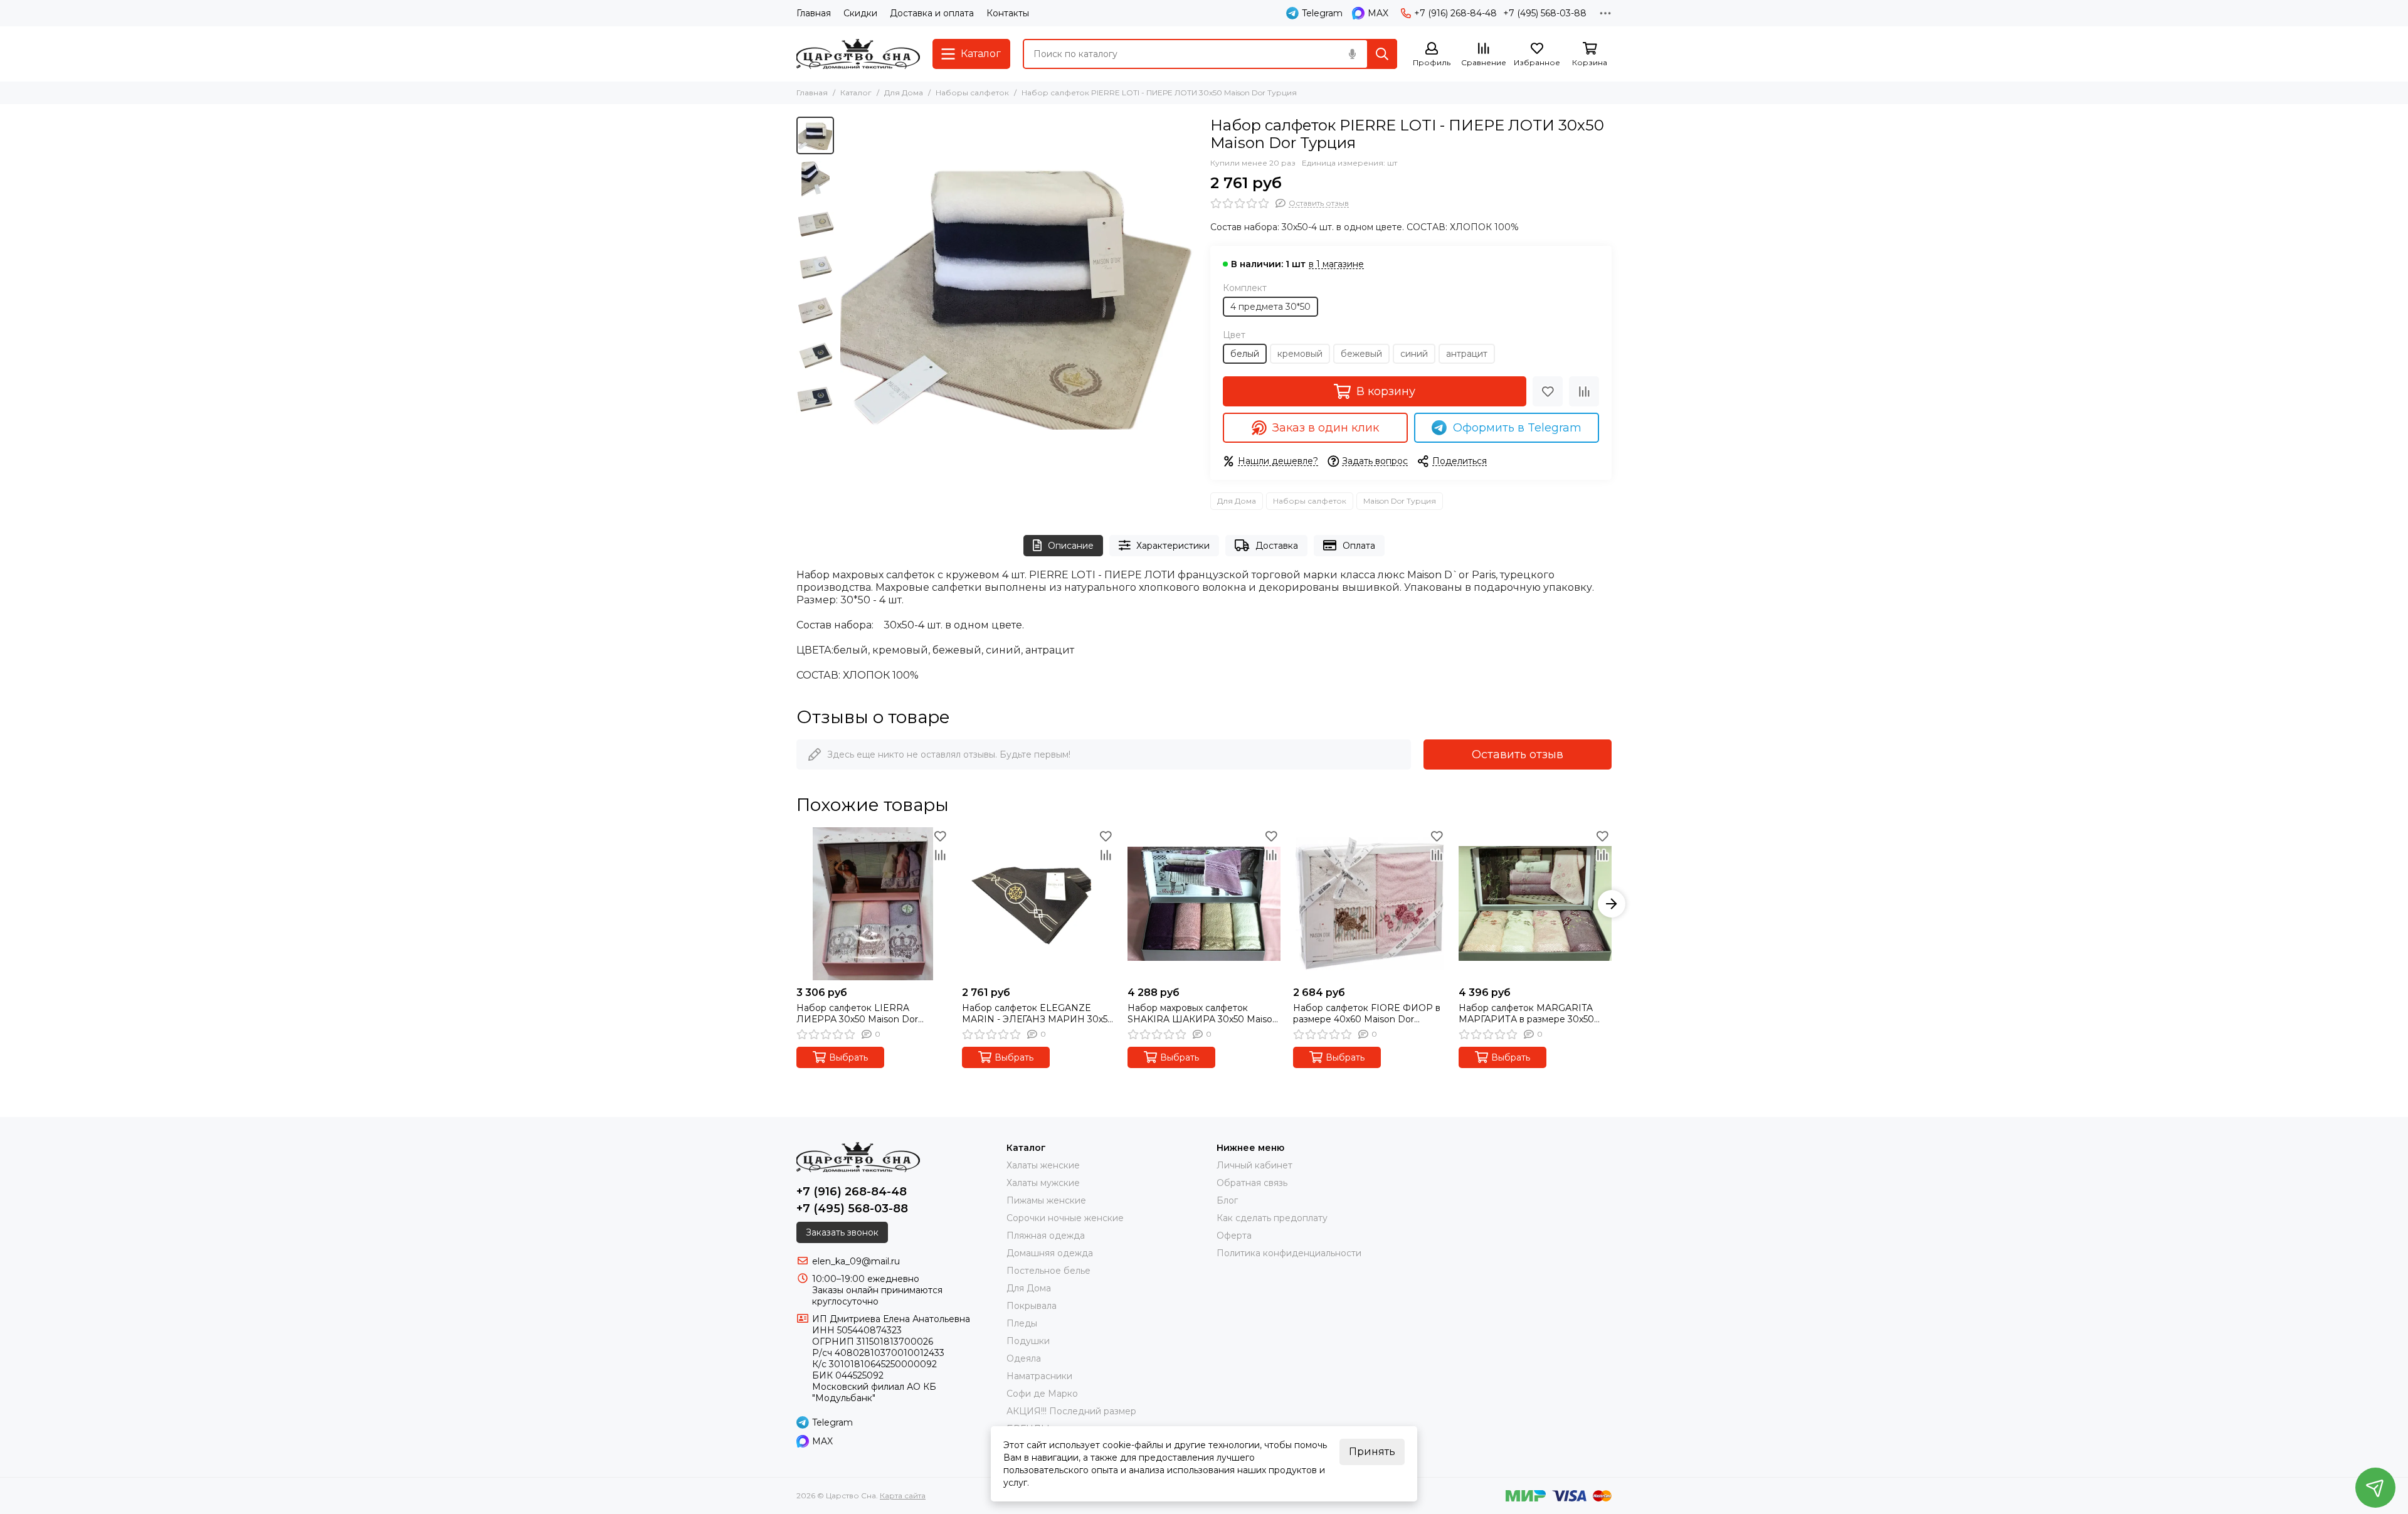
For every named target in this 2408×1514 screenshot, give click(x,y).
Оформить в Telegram (1517, 428)
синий (1414, 354)
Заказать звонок (842, 1232)
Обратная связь (1252, 1183)
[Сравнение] (1584, 391)
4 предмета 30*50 (1270, 307)
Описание (1071, 546)
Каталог (856, 93)
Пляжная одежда (1046, 1236)
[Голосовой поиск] (1352, 54)
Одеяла (1024, 1358)
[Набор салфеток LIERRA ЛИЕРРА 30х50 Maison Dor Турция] (873, 904)
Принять (1372, 1452)
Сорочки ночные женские (1065, 1218)
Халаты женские (1043, 1165)
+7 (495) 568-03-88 (1545, 13)
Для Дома (904, 93)
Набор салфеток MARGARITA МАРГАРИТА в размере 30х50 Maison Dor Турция (1526, 1014)
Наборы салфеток (972, 93)
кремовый (1300, 354)
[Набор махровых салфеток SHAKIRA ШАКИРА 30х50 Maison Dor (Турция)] (1204, 904)
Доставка (1277, 546)
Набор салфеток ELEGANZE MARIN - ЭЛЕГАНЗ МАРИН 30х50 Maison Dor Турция (1038, 1014)
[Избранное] (1548, 391)
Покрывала (1032, 1306)
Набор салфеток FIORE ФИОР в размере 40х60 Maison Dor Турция (1367, 1014)
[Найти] (1382, 54)
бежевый (1361, 354)
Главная (814, 13)
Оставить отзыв (1518, 754)
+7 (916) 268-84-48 (1455, 13)
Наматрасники (1039, 1376)
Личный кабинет (1254, 1165)
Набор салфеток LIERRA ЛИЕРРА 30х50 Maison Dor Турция (857, 1014)
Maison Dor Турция (1400, 501)
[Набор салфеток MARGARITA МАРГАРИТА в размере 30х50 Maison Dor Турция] (1535, 904)
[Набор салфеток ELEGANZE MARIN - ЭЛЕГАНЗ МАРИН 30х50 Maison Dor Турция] (1038, 904)
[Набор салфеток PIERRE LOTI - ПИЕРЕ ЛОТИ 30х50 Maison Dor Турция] (1019, 295)
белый (1245, 354)
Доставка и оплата (932, 13)
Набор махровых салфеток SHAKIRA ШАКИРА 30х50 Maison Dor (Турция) (1203, 1014)
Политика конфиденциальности (1289, 1253)
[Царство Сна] (858, 54)
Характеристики (1173, 546)
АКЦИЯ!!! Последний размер (1071, 1411)
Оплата (1359, 546)
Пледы (1022, 1323)
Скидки (860, 13)
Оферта (1234, 1236)
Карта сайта (903, 1495)
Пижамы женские (1046, 1200)
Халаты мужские (1043, 1183)
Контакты (1008, 13)
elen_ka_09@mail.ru (856, 1261)
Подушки (1028, 1341)
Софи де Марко (1042, 1394)
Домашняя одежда (1050, 1253)
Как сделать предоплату (1272, 1218)
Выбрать (848, 1057)
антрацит (1467, 354)
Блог (1227, 1200)
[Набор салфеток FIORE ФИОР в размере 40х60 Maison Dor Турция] (1370, 904)
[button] (847, 295)
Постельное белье (1048, 1271)
